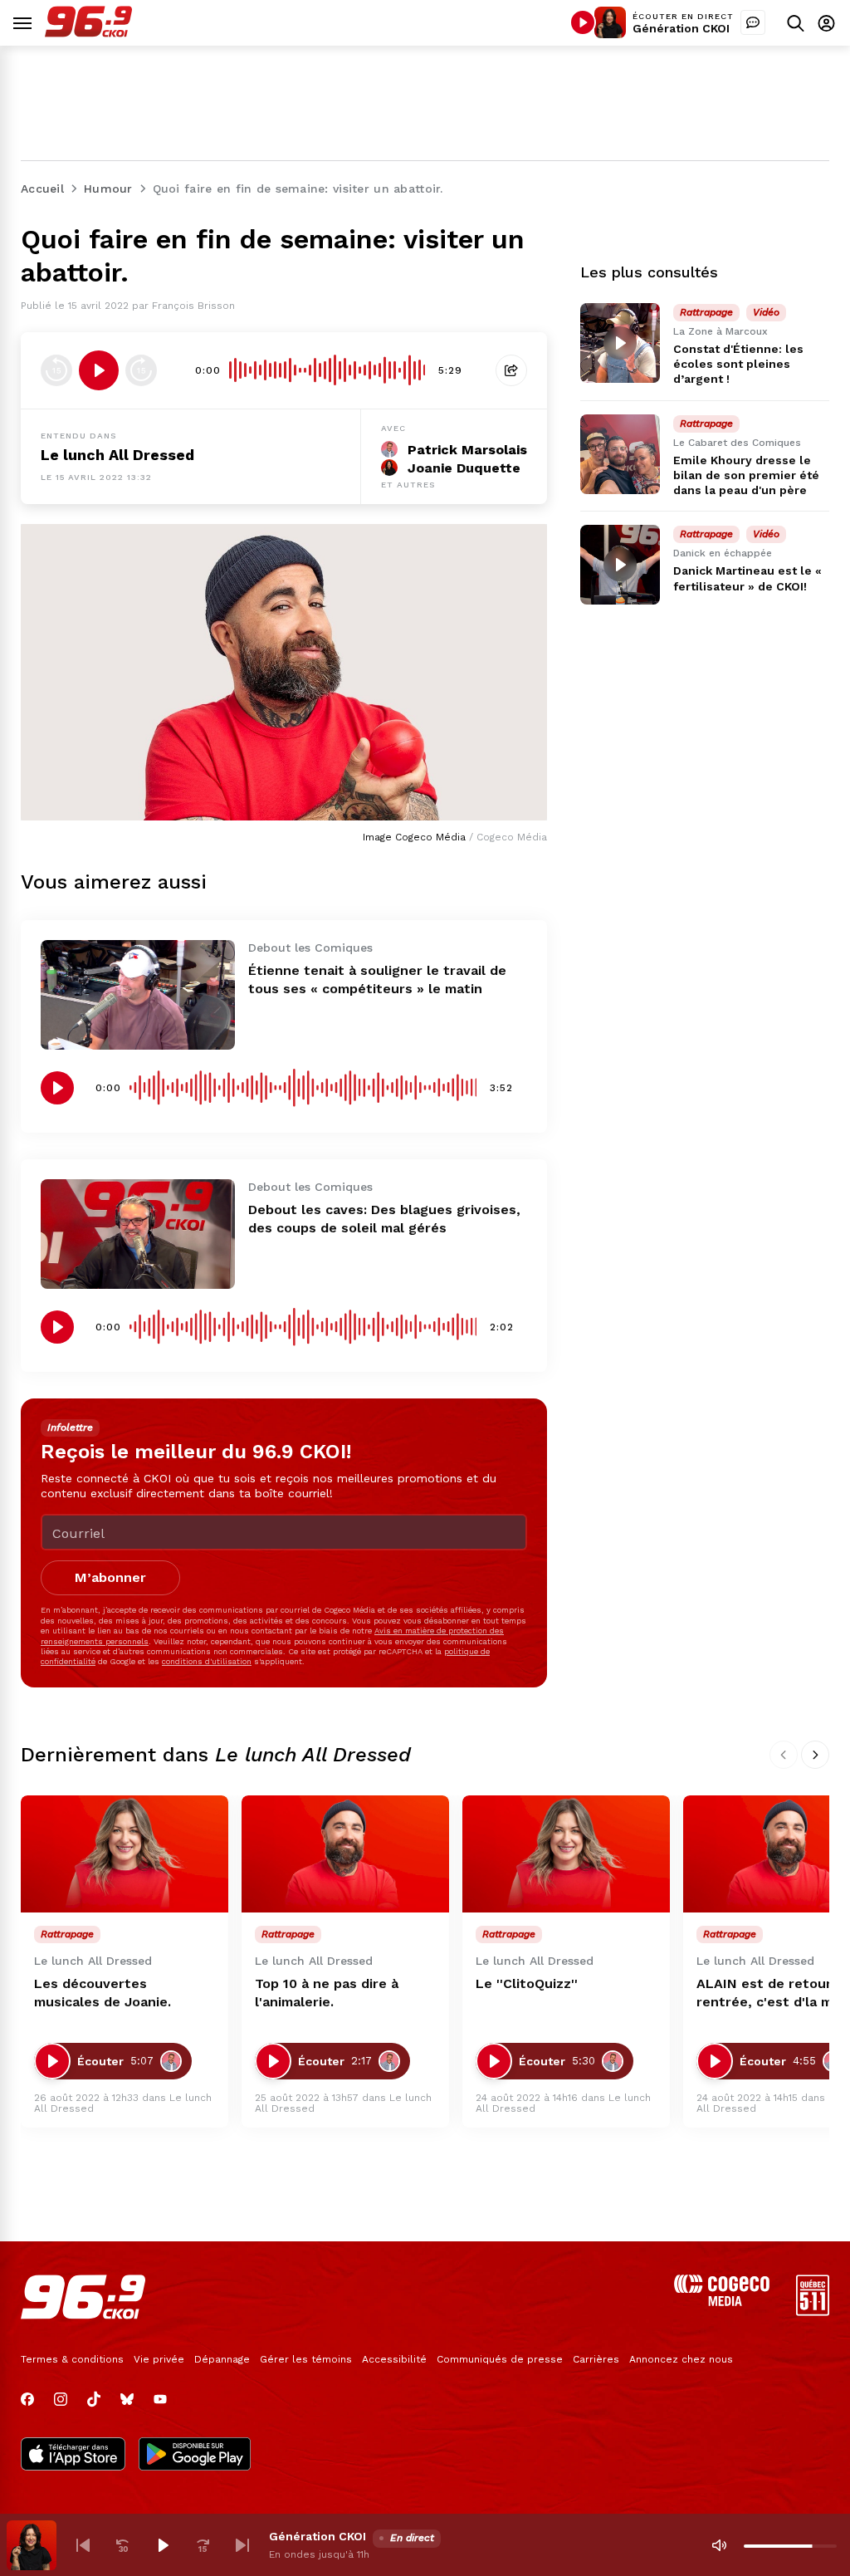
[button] (83, 2545)
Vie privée (159, 2359)
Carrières (596, 2359)
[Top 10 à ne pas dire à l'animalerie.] (345, 1854)
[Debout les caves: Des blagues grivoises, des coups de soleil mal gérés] (138, 1234)
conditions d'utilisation (207, 1661)
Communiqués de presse (500, 2359)
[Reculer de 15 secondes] (56, 370)
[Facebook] (27, 2399)
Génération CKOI (681, 28)
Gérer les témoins (306, 2359)
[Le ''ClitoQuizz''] (566, 1854)
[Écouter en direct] (583, 22)
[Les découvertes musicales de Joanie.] (125, 1854)
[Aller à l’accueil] (88, 33)
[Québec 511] (813, 2312)
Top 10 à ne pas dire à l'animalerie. (327, 1993)
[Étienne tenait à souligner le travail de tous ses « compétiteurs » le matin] (138, 995)
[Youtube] (160, 2399)
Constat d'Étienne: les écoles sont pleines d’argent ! (738, 364)
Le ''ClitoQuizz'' (527, 1983)
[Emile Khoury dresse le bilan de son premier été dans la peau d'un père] (620, 454)
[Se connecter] (826, 23)
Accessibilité (394, 2359)
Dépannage (222, 2359)
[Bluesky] (127, 2399)
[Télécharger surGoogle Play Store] (195, 2456)
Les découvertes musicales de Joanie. (103, 1993)
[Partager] (511, 370)
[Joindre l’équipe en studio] (753, 22)
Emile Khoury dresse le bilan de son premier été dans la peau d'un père (746, 475)
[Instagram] (61, 2399)
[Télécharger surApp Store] (73, 2456)
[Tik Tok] (94, 2399)
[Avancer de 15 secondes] (141, 370)
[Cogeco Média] (722, 2302)
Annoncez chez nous (681, 2359)
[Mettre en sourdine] (719, 2545)
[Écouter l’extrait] (99, 370)
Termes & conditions (72, 2359)
